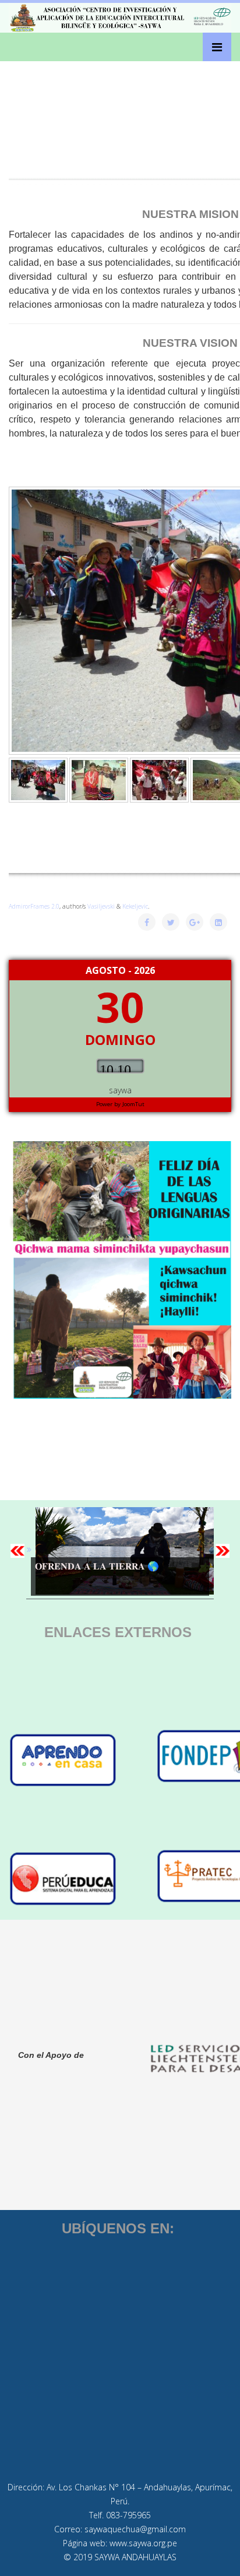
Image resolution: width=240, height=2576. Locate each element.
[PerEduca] (82, 1879)
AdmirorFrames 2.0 (34, 906)
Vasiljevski (101, 906)
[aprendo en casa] (82, 1760)
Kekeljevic (135, 906)
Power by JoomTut (120, 1104)
